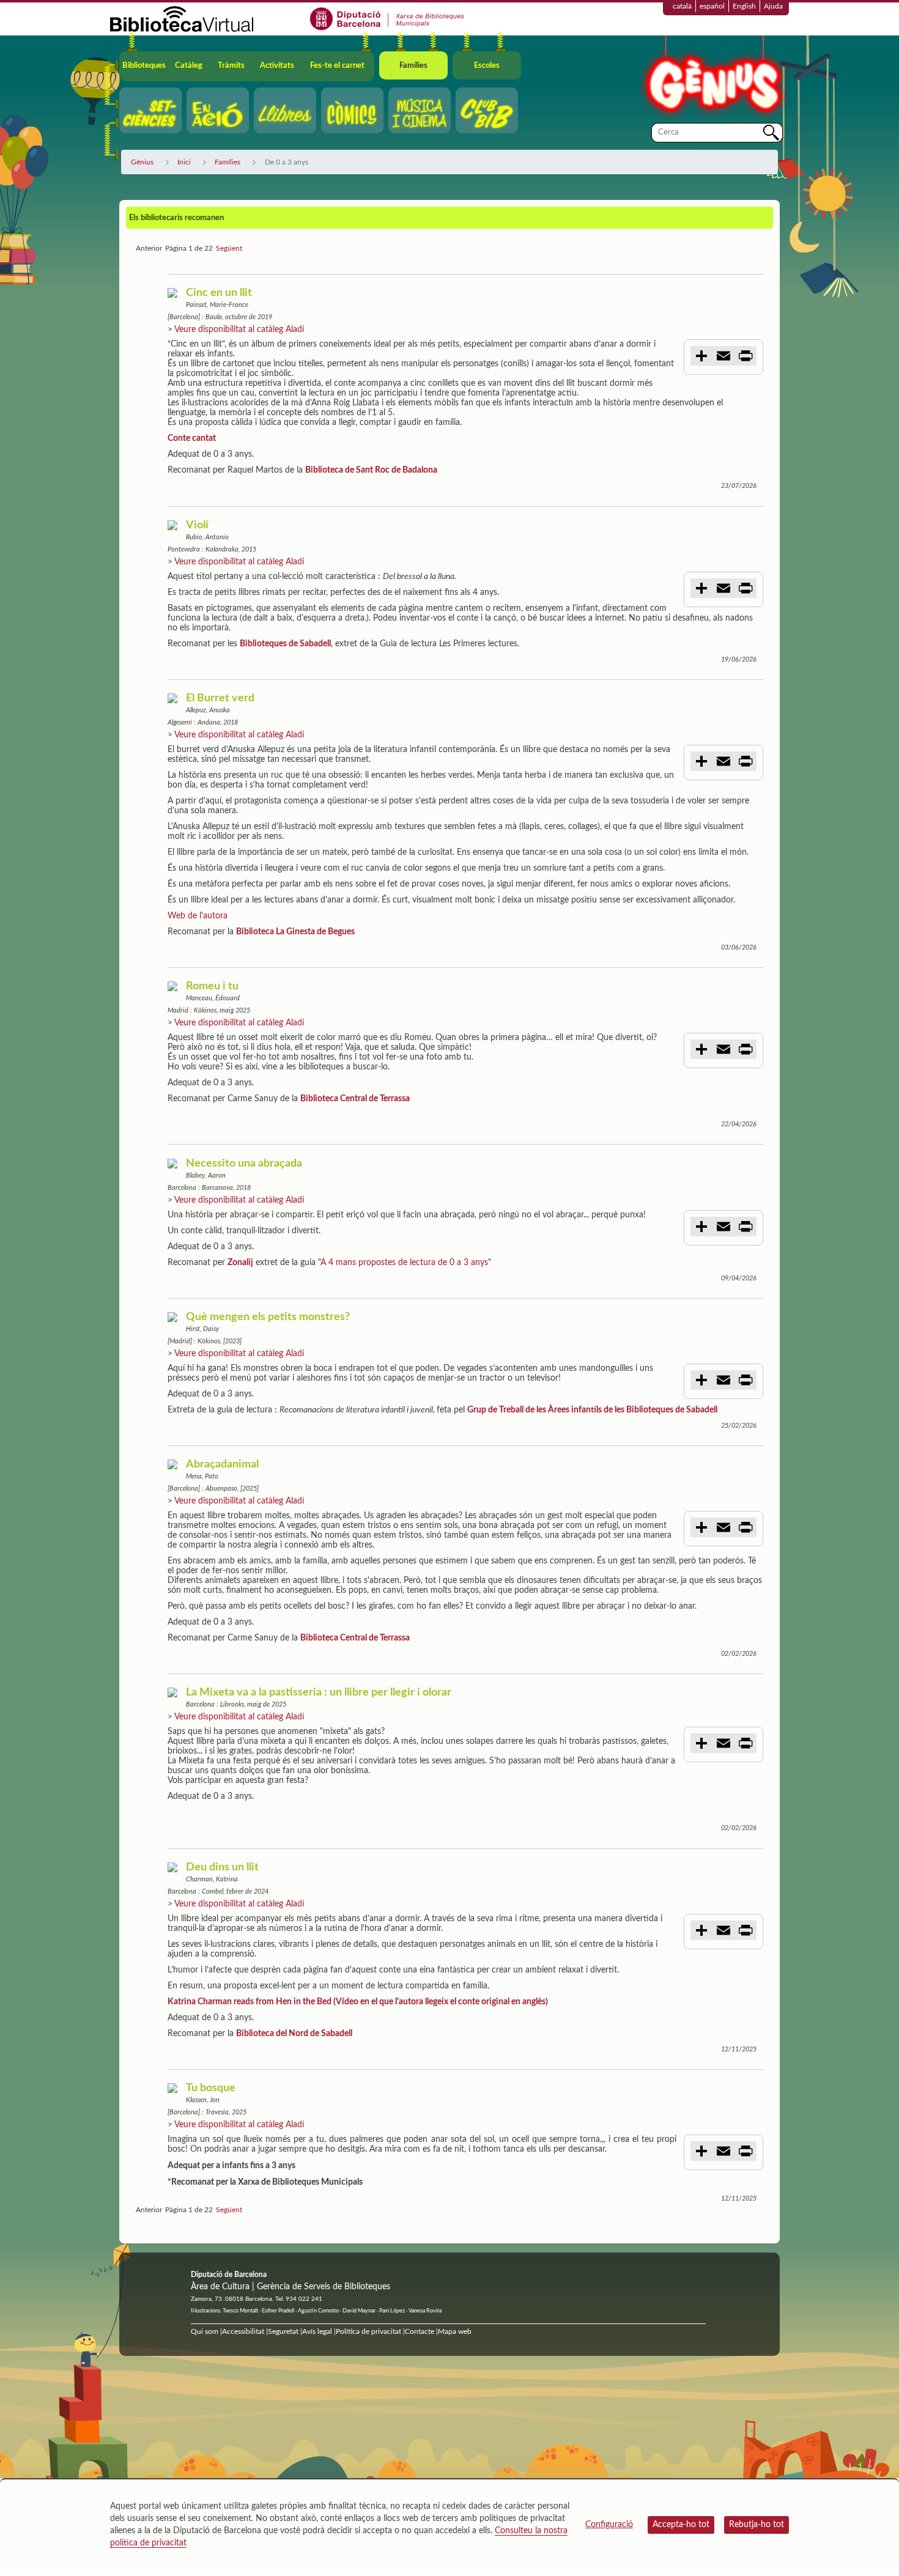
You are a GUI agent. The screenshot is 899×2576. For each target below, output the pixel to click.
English (744, 6)
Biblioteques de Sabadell (285, 644)
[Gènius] (712, 79)
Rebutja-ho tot (757, 2525)
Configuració (609, 2525)
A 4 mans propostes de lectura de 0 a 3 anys (404, 1263)
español (712, 6)
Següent (229, 248)
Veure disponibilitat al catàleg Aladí (239, 330)
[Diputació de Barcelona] (387, 18)
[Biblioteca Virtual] (182, 18)
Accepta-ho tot (681, 2525)
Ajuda (773, 6)
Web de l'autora (198, 916)
